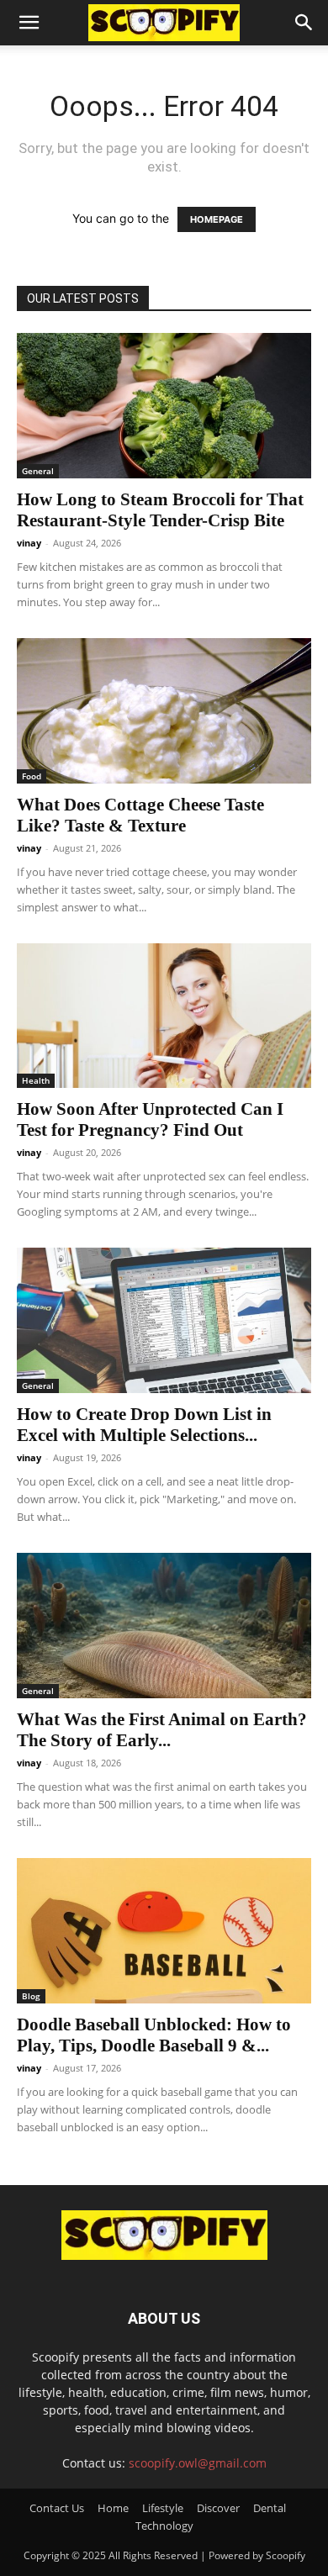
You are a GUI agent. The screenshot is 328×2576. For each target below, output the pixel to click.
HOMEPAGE (217, 219)
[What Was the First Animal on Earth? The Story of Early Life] (164, 1626)
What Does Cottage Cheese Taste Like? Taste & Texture (140, 815)
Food (32, 776)
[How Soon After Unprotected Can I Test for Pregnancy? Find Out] (164, 1016)
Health (36, 1080)
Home (113, 2508)
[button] (29, 23)
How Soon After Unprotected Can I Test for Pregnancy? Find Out (150, 1119)
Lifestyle (163, 2508)
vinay (29, 543)
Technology (164, 2526)
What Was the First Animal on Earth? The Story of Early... (162, 1730)
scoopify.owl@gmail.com (198, 2463)
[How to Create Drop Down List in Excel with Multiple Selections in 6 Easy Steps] (164, 1320)
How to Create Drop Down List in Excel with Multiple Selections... (144, 1425)
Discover (218, 2508)
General (38, 471)
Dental (270, 2508)
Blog (31, 1996)
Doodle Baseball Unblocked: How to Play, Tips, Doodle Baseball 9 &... (154, 2035)
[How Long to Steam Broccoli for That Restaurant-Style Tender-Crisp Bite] (164, 406)
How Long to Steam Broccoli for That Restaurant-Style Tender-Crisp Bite (160, 510)
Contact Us (57, 2508)
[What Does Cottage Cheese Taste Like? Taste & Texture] (164, 711)
